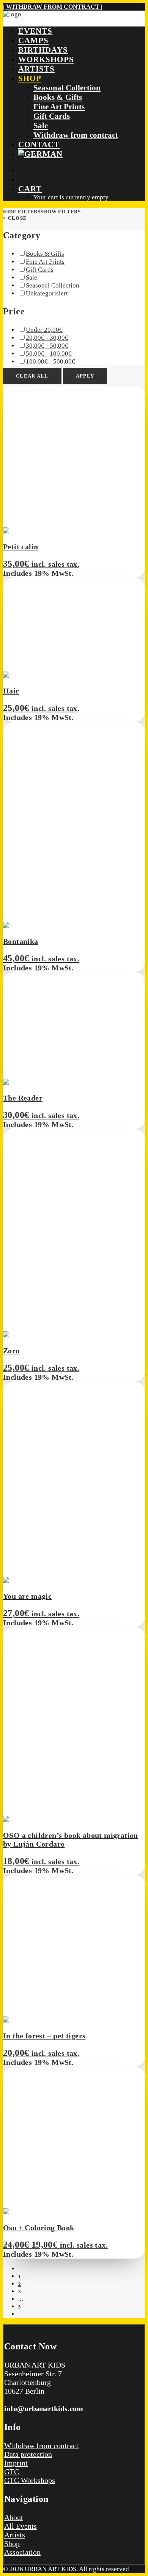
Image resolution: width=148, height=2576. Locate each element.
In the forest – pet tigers (44, 2036)
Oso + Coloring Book (39, 2228)
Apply (85, 376)
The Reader (23, 1098)
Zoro (11, 1351)
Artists (37, 69)
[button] (39, 531)
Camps (33, 40)
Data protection (28, 2454)
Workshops (46, 59)
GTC (12, 2472)
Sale (41, 126)
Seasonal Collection (67, 88)
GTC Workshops (30, 2480)
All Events (20, 2526)
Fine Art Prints (59, 107)
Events (35, 31)
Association (22, 2552)
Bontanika (21, 941)
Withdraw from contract (76, 135)
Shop (30, 78)
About (14, 2517)
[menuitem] (82, 31)
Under (44, 330)
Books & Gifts (58, 97)
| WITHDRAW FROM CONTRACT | (53, 7)
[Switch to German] (40, 154)
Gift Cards (52, 116)
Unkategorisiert (47, 293)
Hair (11, 691)
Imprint (16, 2463)
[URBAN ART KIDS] (74, 15)
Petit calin (20, 547)
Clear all (32, 376)
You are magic (27, 1596)
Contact (39, 145)
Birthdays (43, 50)
